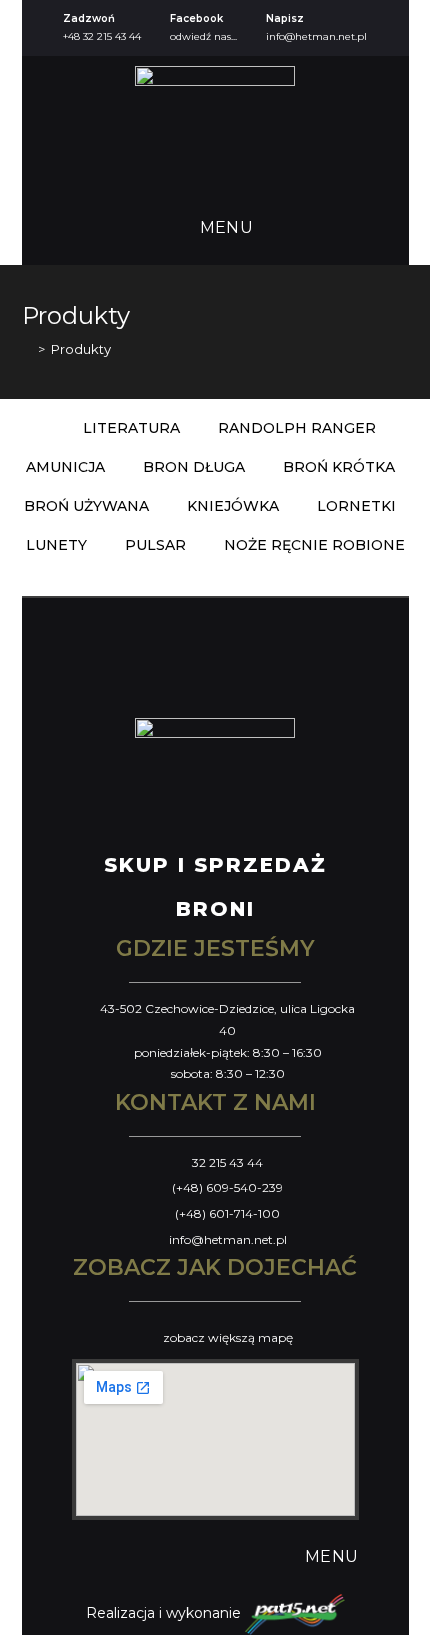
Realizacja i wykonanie (165, 1613)
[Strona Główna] (27, 349)
